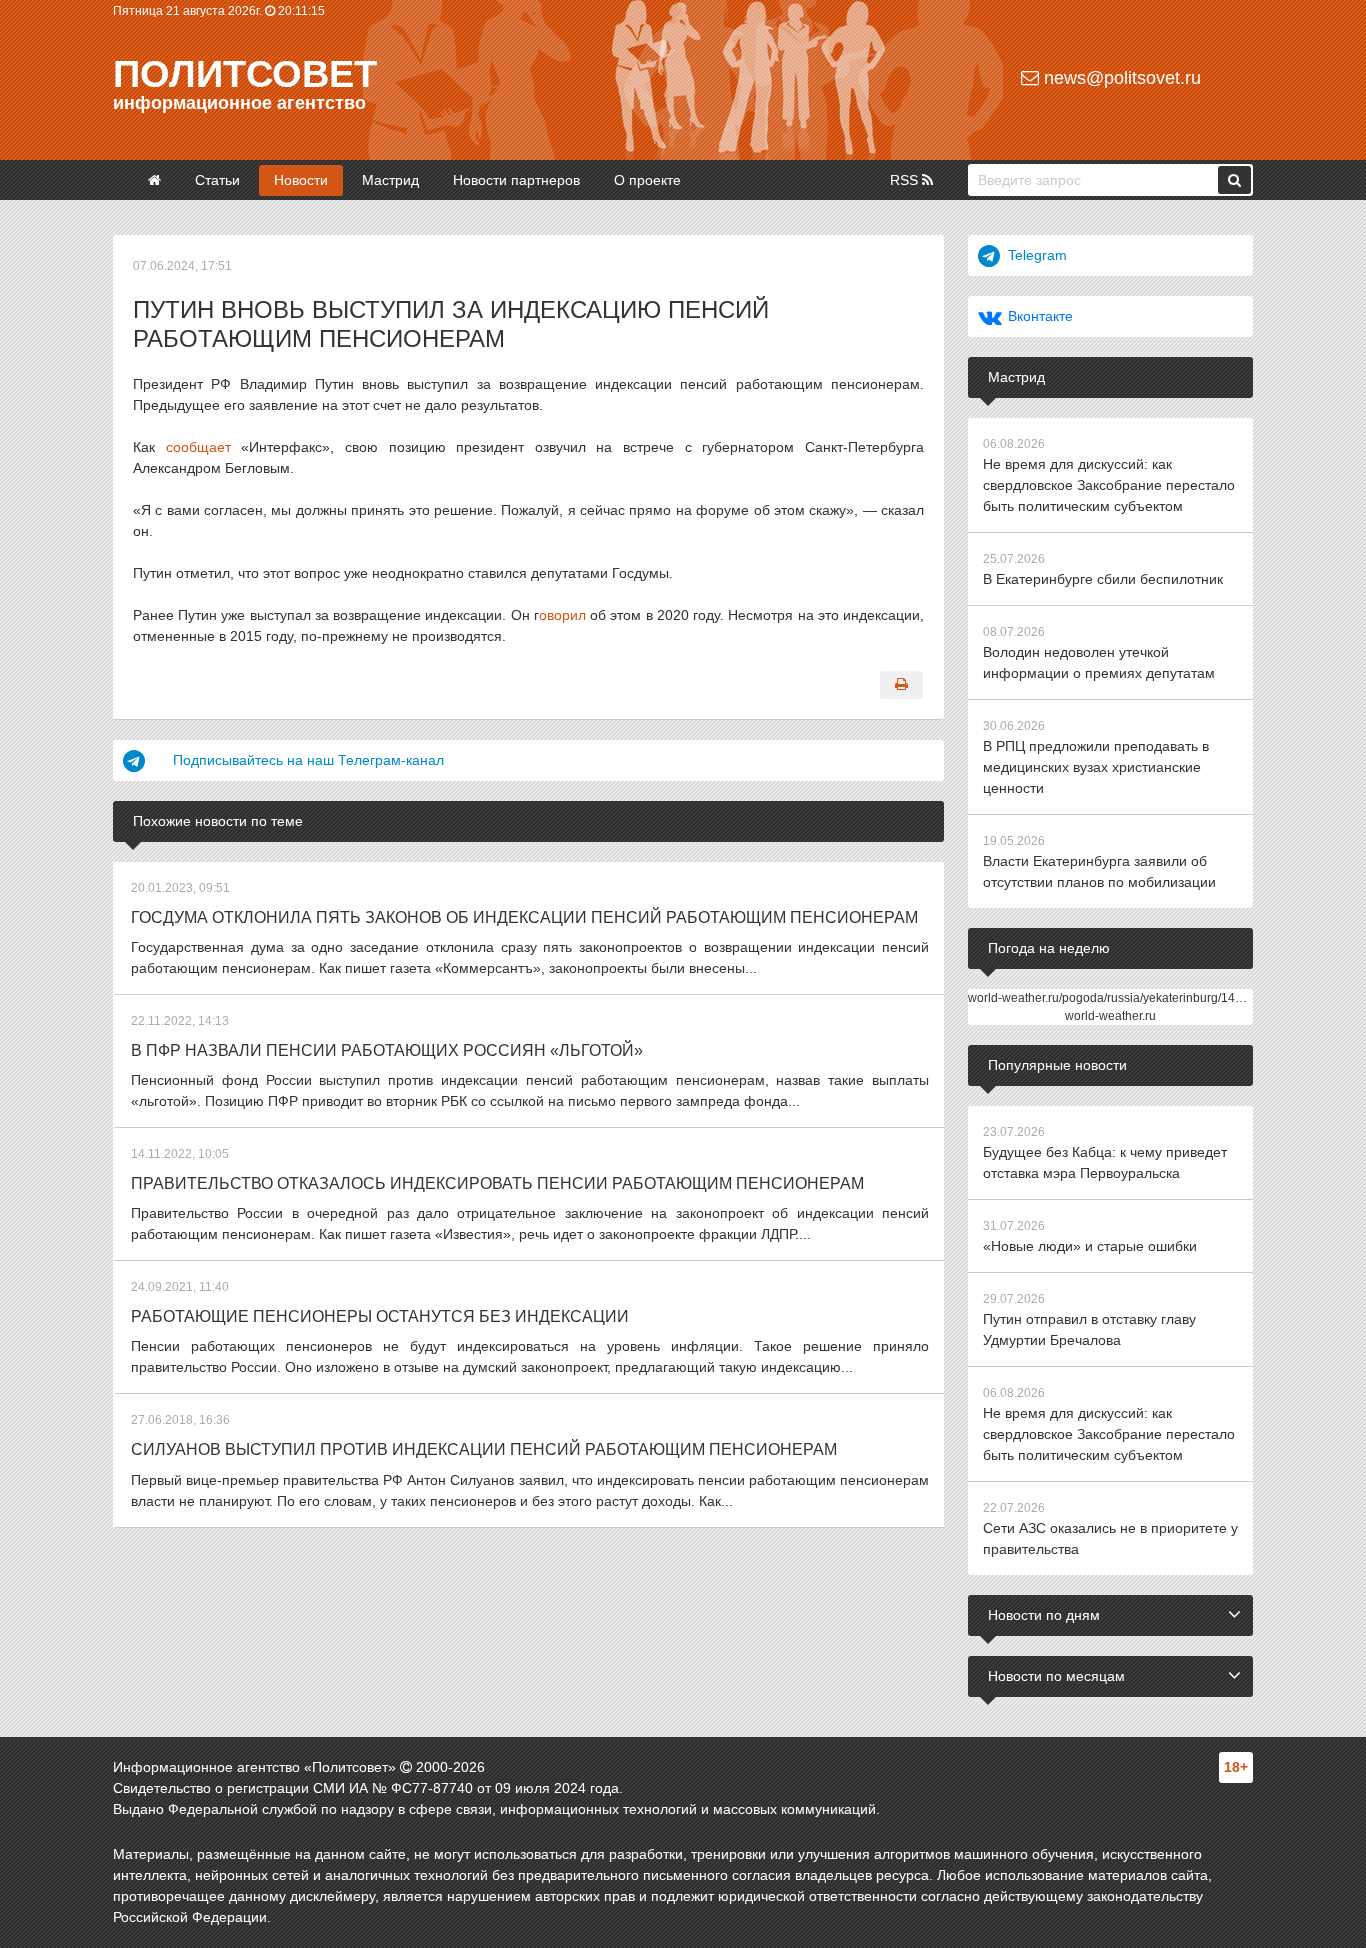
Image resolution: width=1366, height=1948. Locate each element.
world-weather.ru (1110, 1016)
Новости (301, 180)
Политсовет (245, 74)
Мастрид (390, 180)
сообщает (198, 447)
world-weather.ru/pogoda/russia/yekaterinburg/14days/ (1116, 998)
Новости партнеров (516, 180)
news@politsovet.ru (1120, 78)
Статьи (217, 180)
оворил (562, 615)
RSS (906, 180)
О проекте (647, 180)
